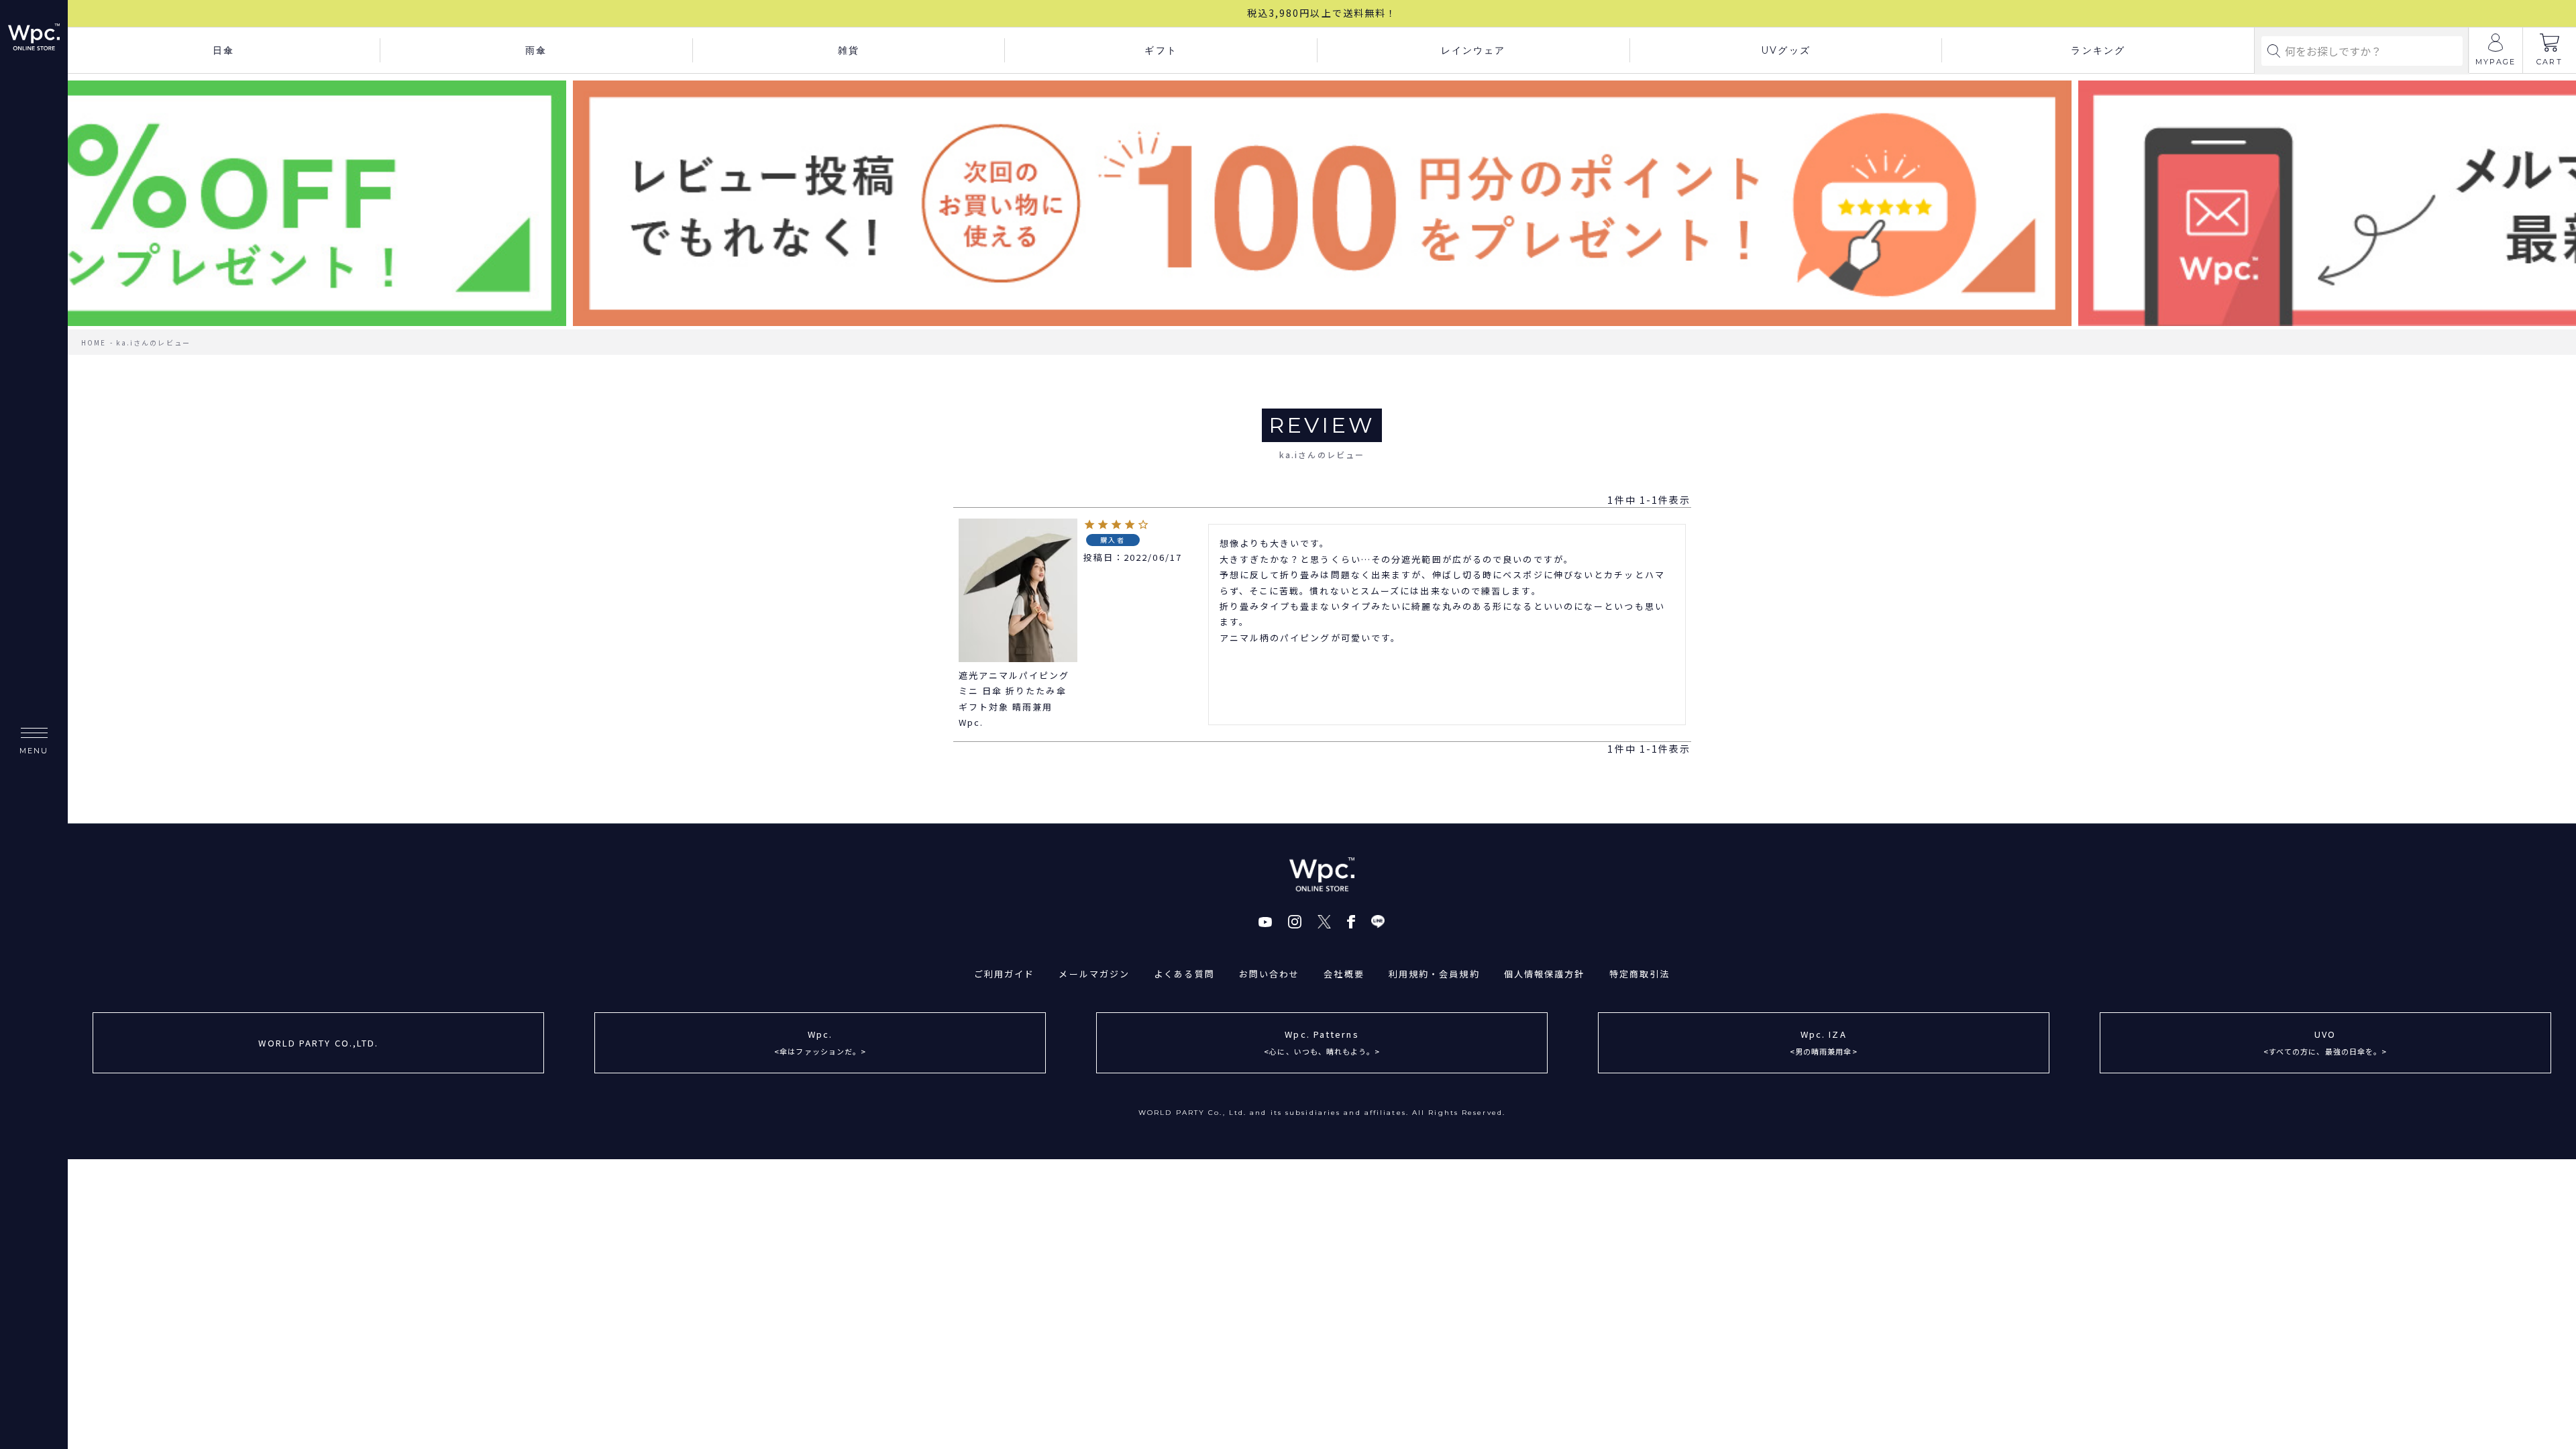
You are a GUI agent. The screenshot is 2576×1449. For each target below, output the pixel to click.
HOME (94, 342)
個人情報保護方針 (1545, 974)
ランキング (2098, 50)
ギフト (1161, 50)
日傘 (223, 50)
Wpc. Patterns (1322, 1042)
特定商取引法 (1640, 974)
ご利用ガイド (1005, 974)
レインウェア (1473, 50)
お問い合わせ (1270, 974)
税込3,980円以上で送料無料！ (1322, 13)
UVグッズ (1786, 50)
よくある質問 (1184, 974)
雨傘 (536, 50)
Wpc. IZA (1824, 1042)
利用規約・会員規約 (1434, 974)
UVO (2325, 1042)
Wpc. (820, 1042)
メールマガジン (1094, 974)
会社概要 (1344, 974)
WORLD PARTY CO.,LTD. (318, 1043)
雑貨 (849, 50)
